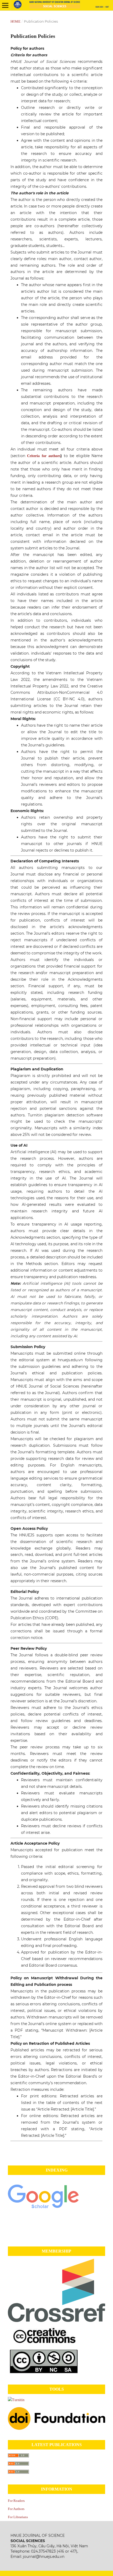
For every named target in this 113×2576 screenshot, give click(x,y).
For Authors (16, 2509)
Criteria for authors (44, 456)
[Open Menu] (5, 5)
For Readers (16, 2501)
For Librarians (18, 2517)
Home (16, 21)
